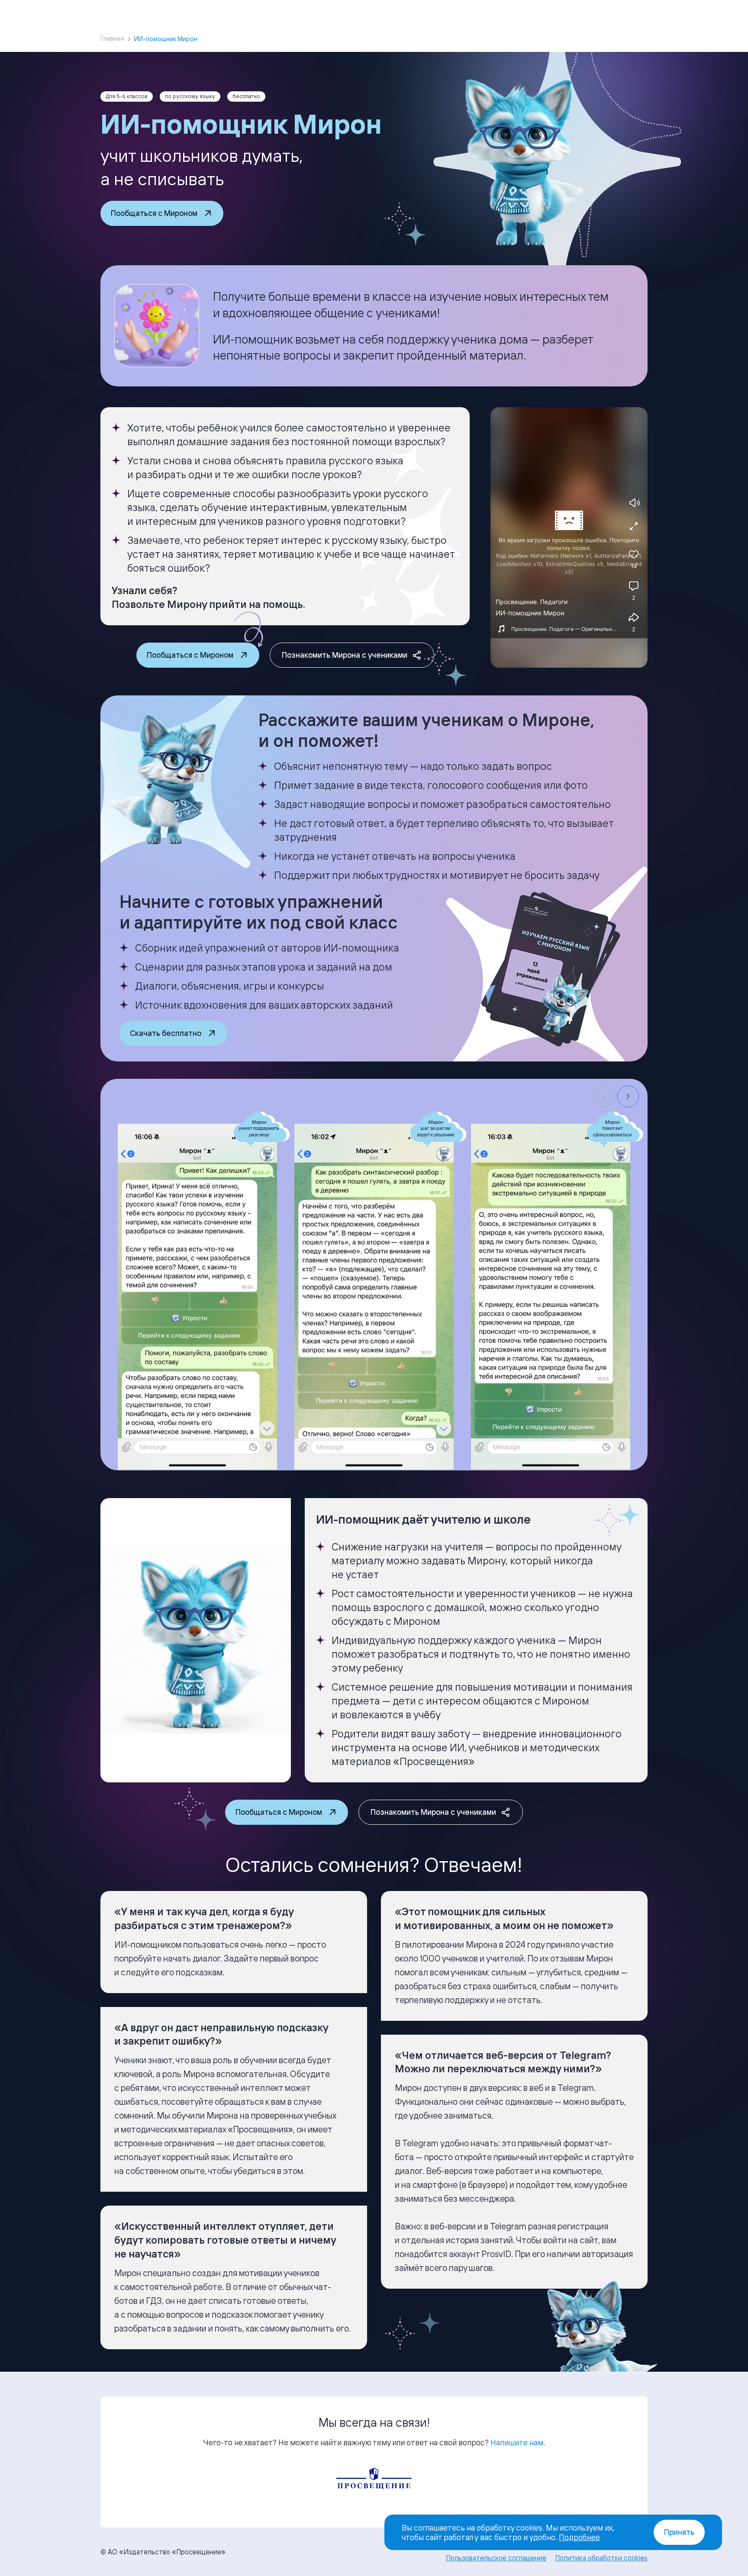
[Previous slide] (604, 1097)
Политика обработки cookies (601, 2558)
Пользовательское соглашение (496, 2558)
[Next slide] (628, 1097)
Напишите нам (517, 2442)
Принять (679, 2532)
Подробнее (579, 2537)
